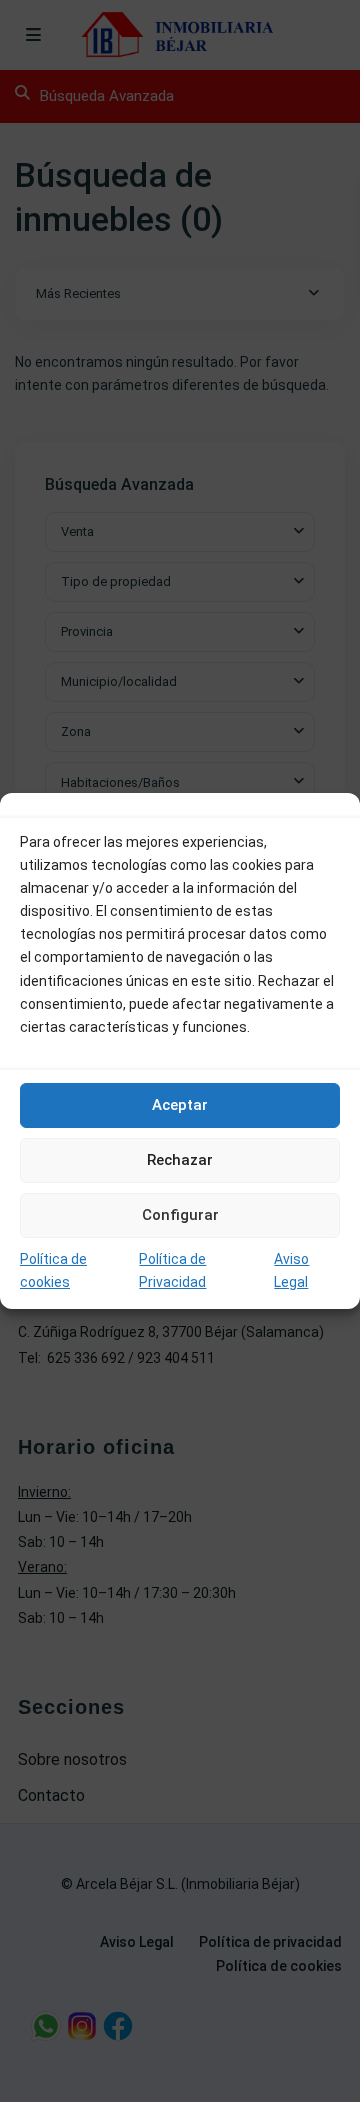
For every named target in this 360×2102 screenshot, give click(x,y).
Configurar (180, 1215)
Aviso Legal (291, 1270)
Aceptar (180, 1105)
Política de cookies (53, 1270)
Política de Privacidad (172, 1270)
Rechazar (180, 1160)
